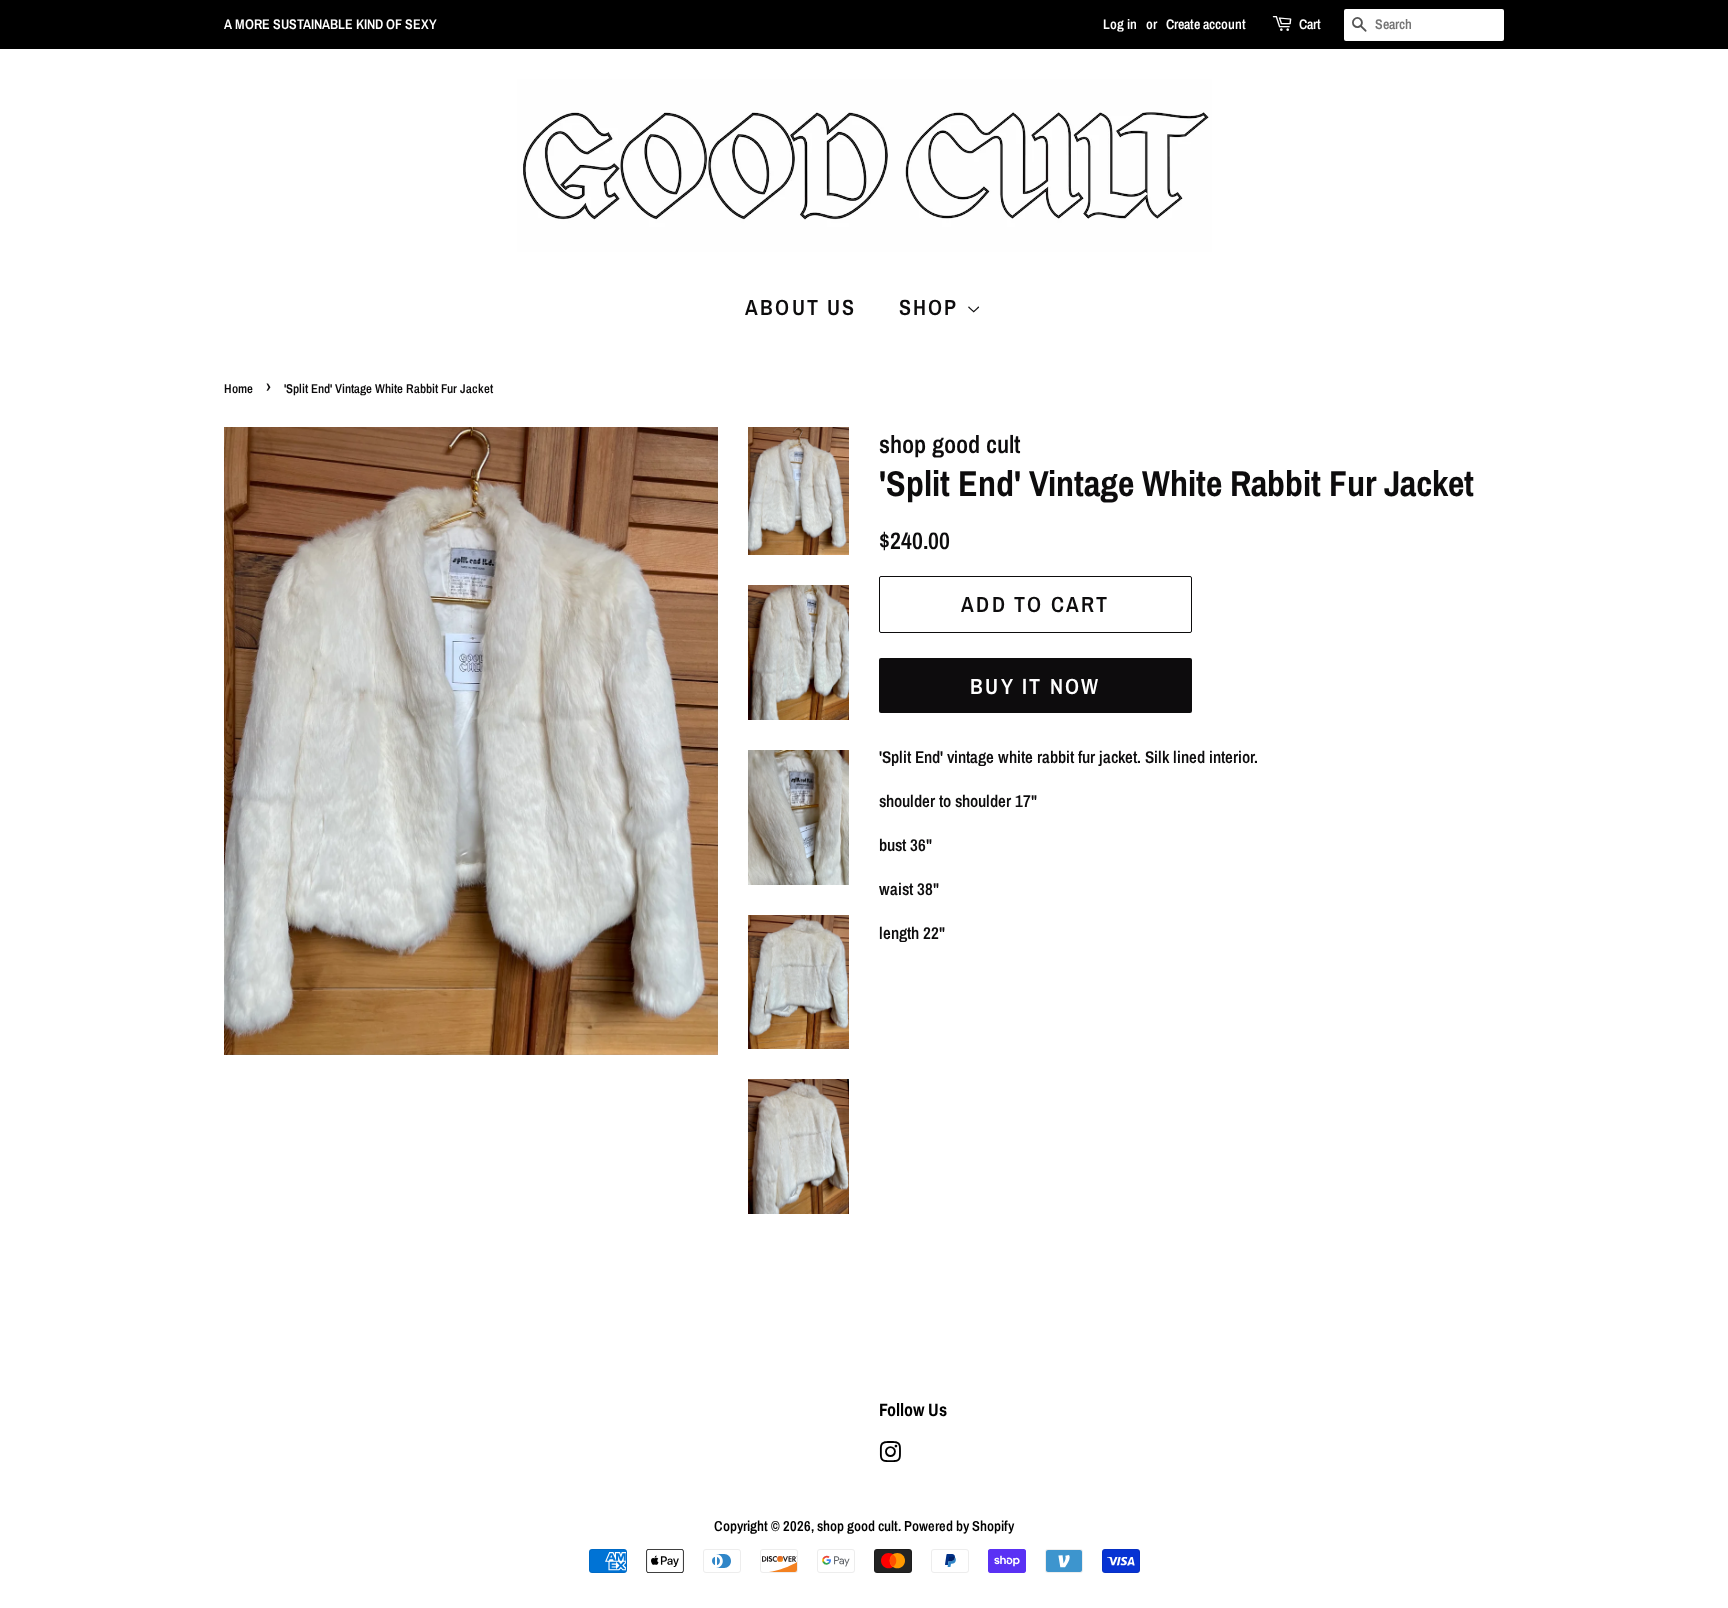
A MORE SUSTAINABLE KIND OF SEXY (330, 24)
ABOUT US (801, 307)
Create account (1206, 24)
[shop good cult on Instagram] (890, 1456)
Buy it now (1035, 686)
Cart (1310, 24)
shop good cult (857, 1526)
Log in (1120, 24)
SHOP (932, 307)
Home (238, 388)
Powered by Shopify (959, 1526)
